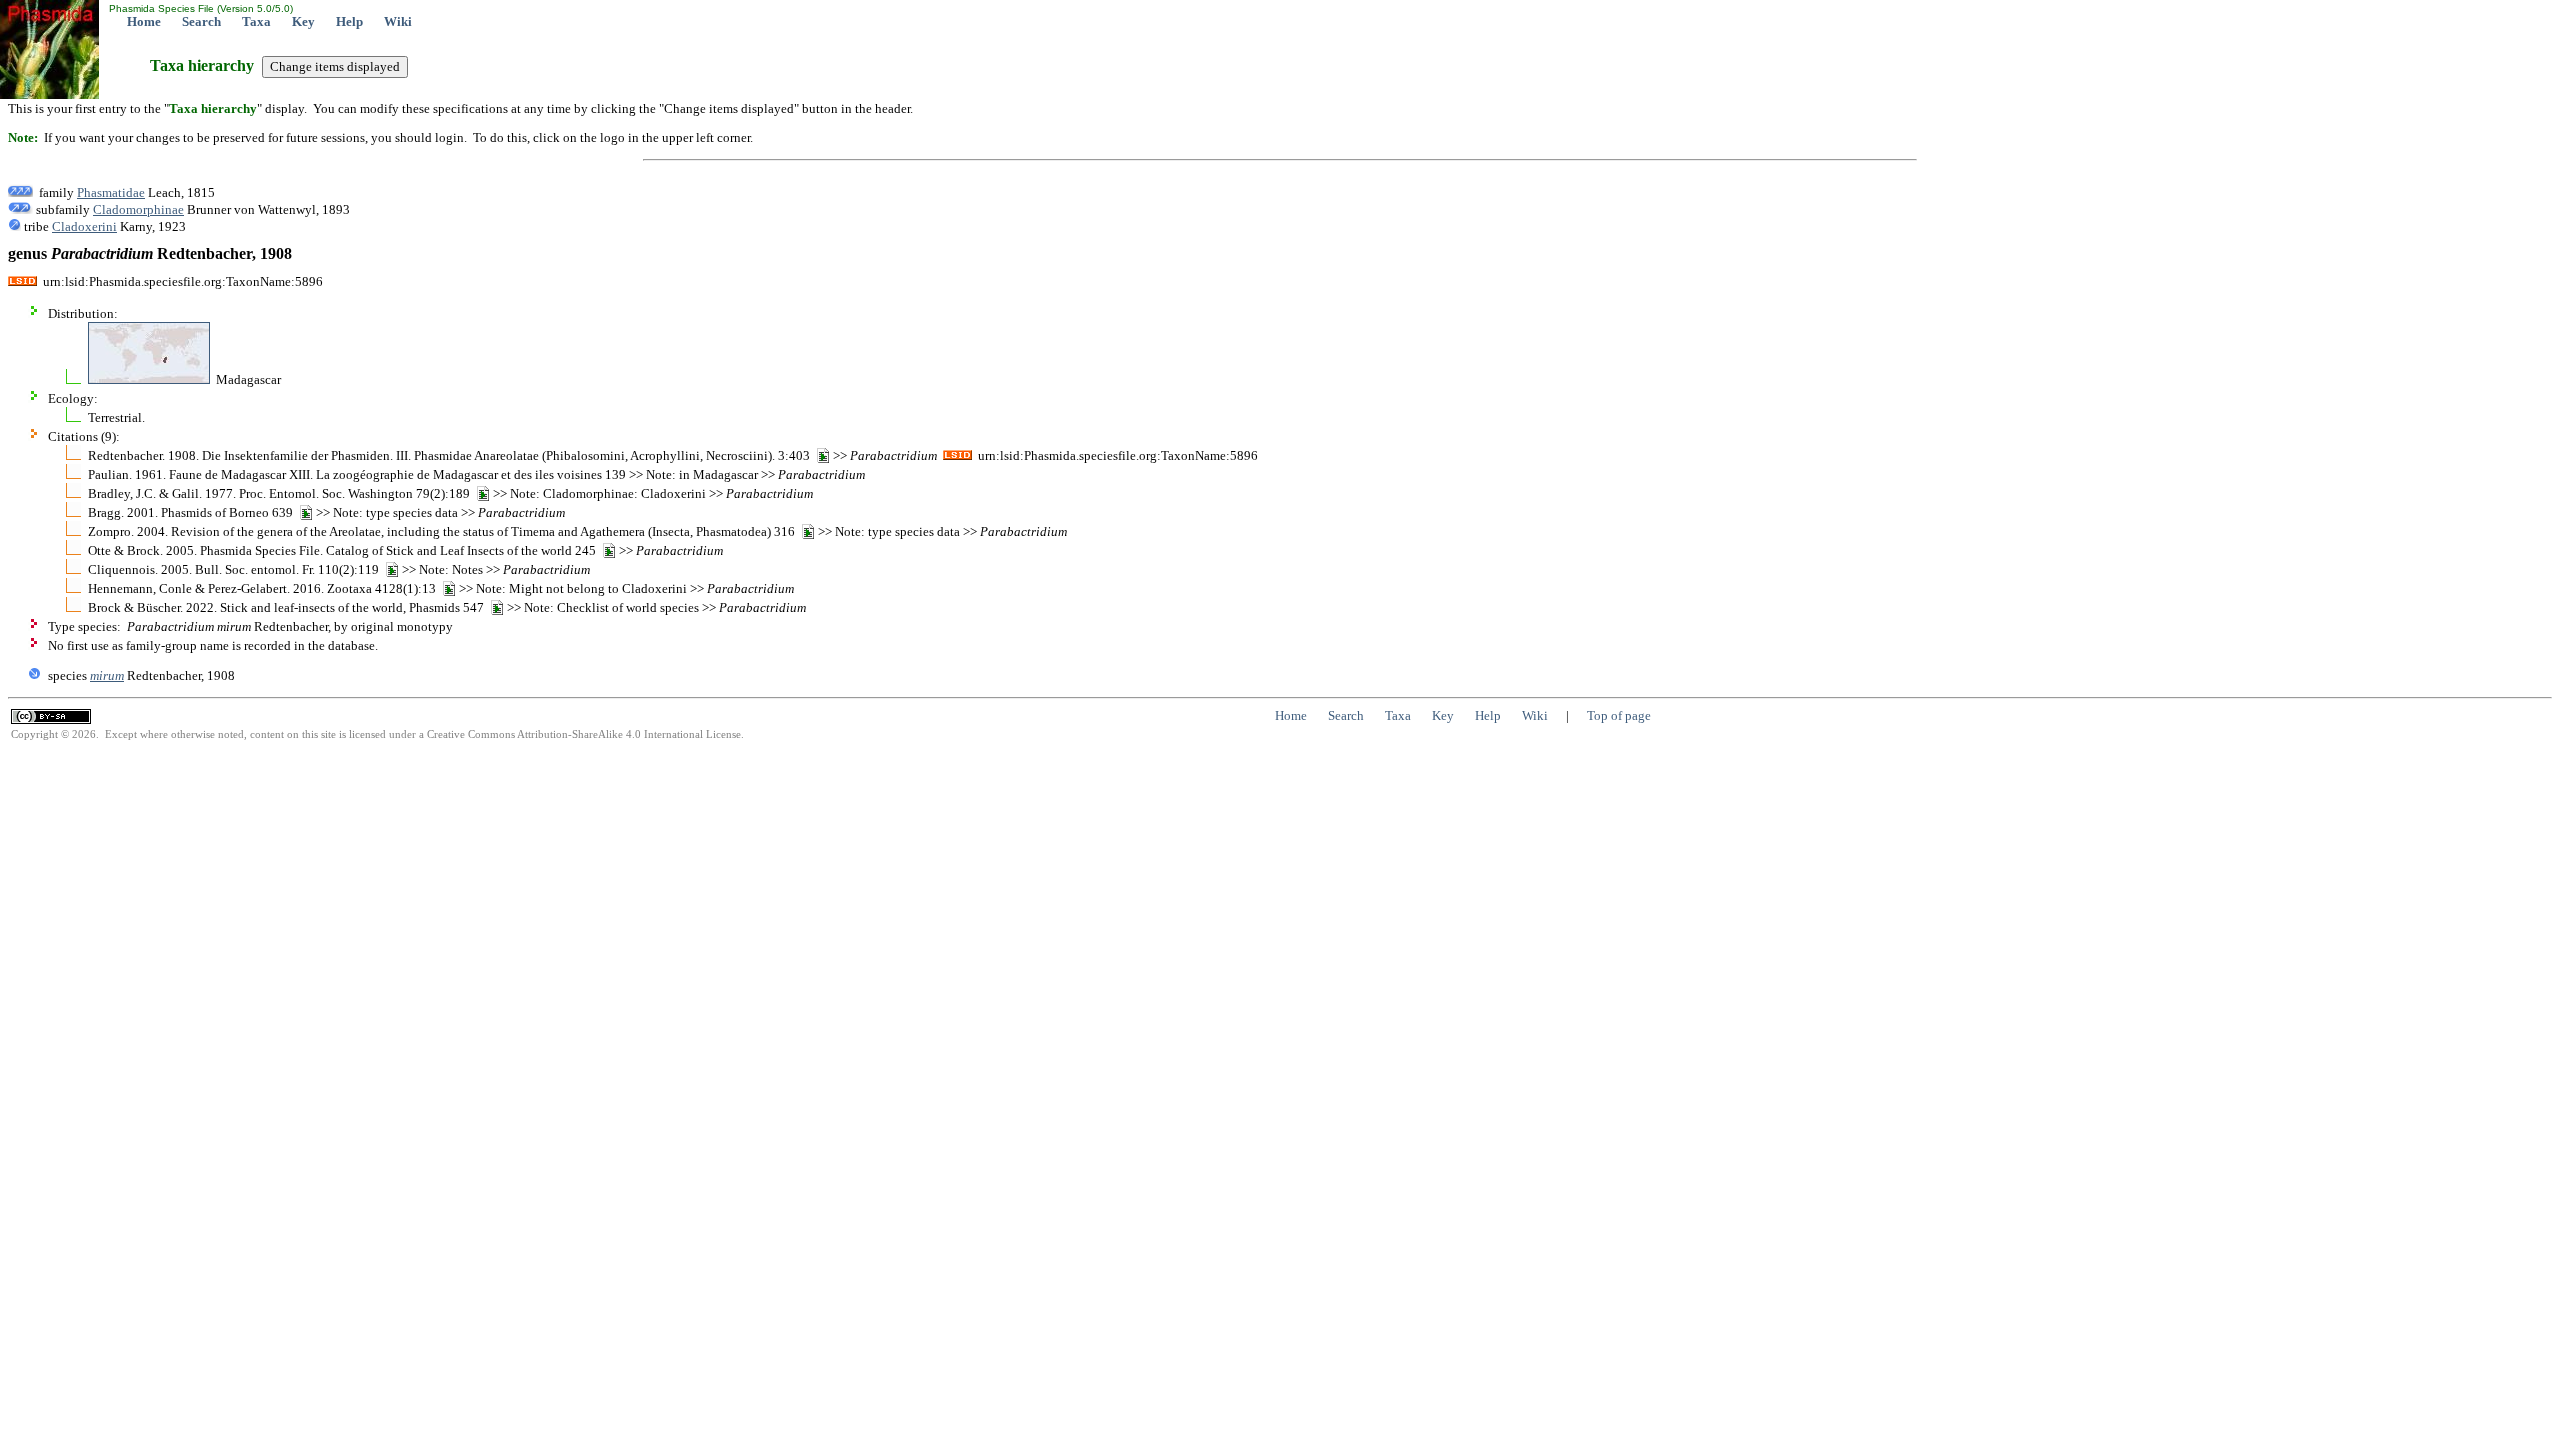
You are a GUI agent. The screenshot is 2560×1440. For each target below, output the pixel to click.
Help (349, 21)
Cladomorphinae (138, 209)
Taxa (256, 21)
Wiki (398, 21)
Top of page (1619, 715)
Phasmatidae (111, 192)
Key (303, 21)
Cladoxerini (84, 226)
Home (144, 21)
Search (201, 21)
